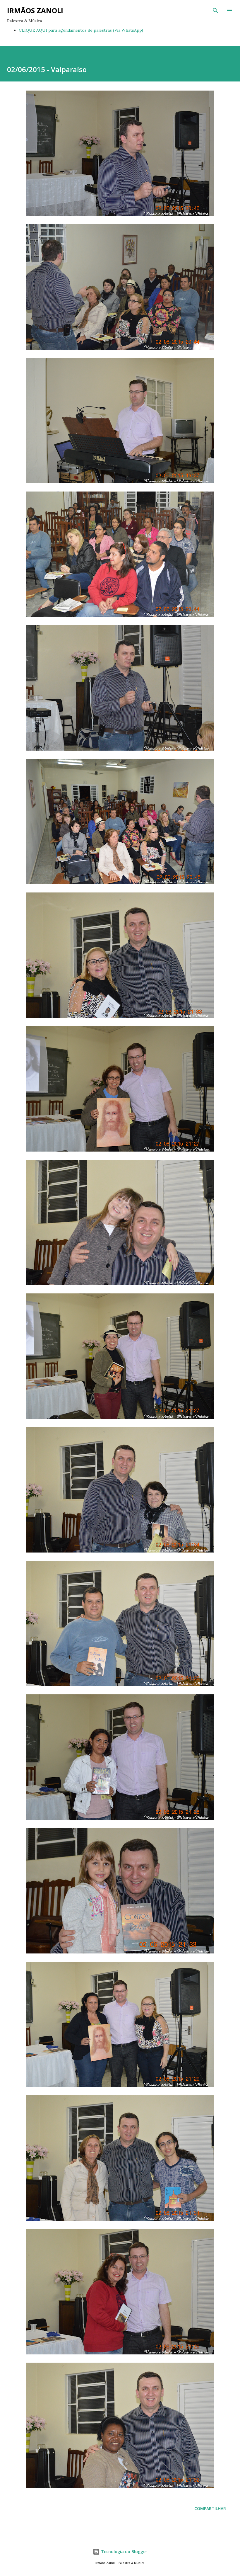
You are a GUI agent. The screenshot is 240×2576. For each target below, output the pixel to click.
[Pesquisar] (215, 11)
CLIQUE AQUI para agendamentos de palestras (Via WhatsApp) (81, 30)
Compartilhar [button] (210, 2508)
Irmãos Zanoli (35, 10)
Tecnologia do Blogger (124, 2552)
